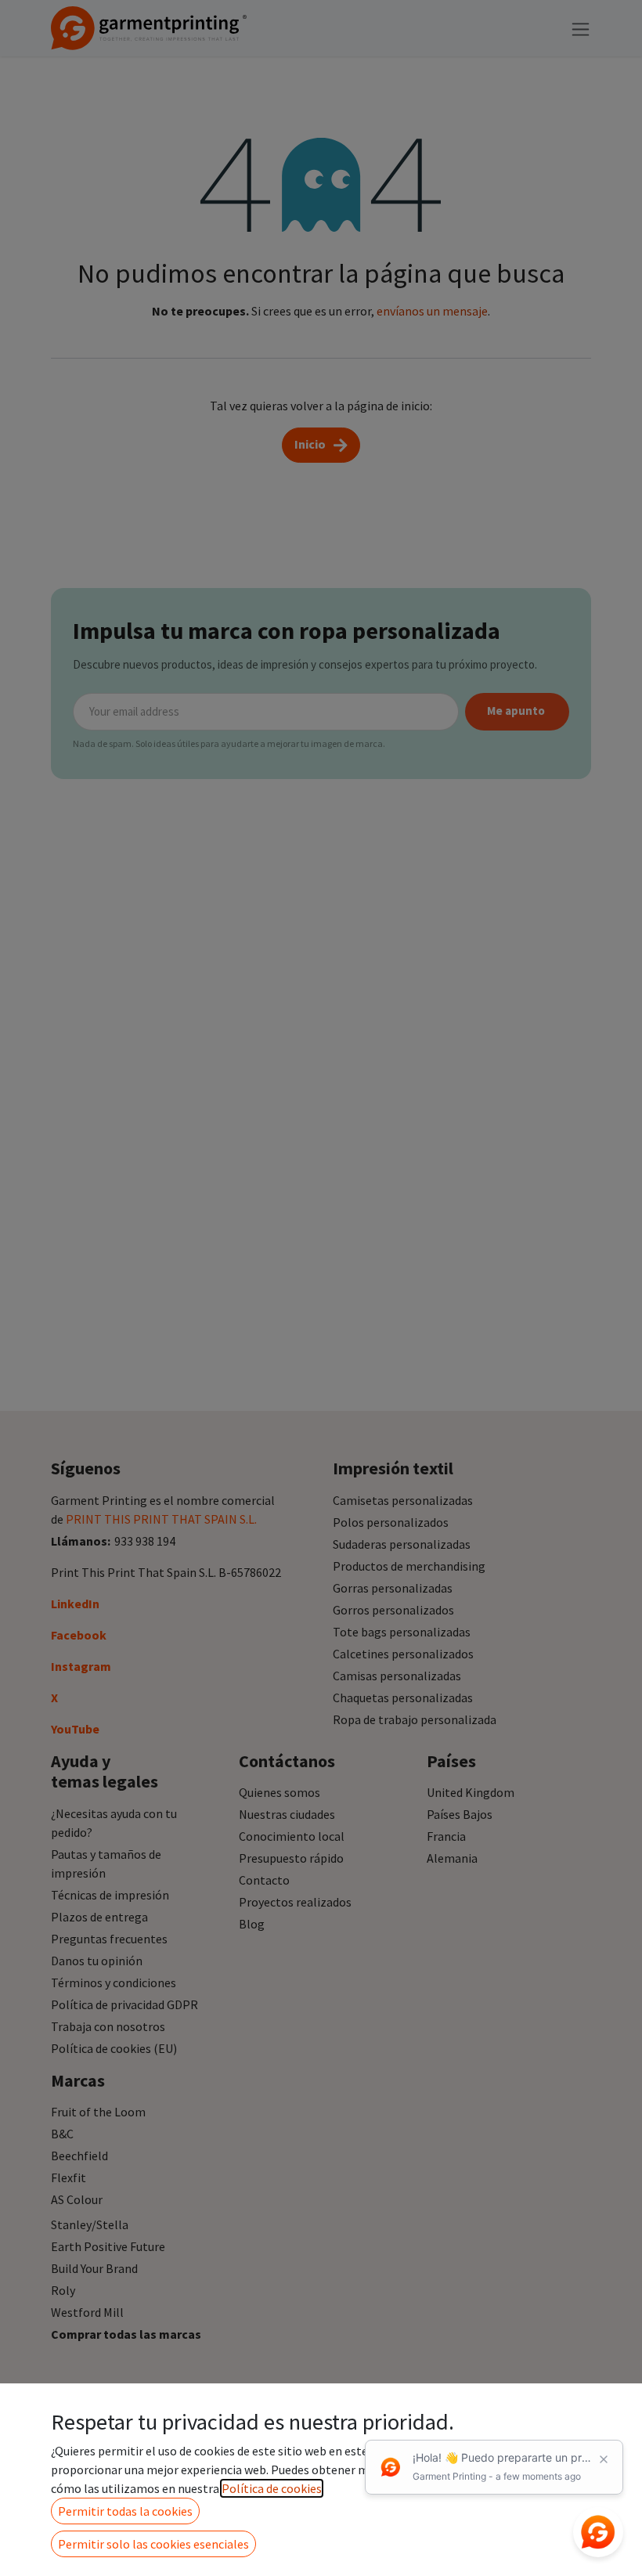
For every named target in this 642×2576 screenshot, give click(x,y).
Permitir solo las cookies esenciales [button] (153, 2544)
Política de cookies (272, 2488)
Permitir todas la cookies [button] (125, 2511)
